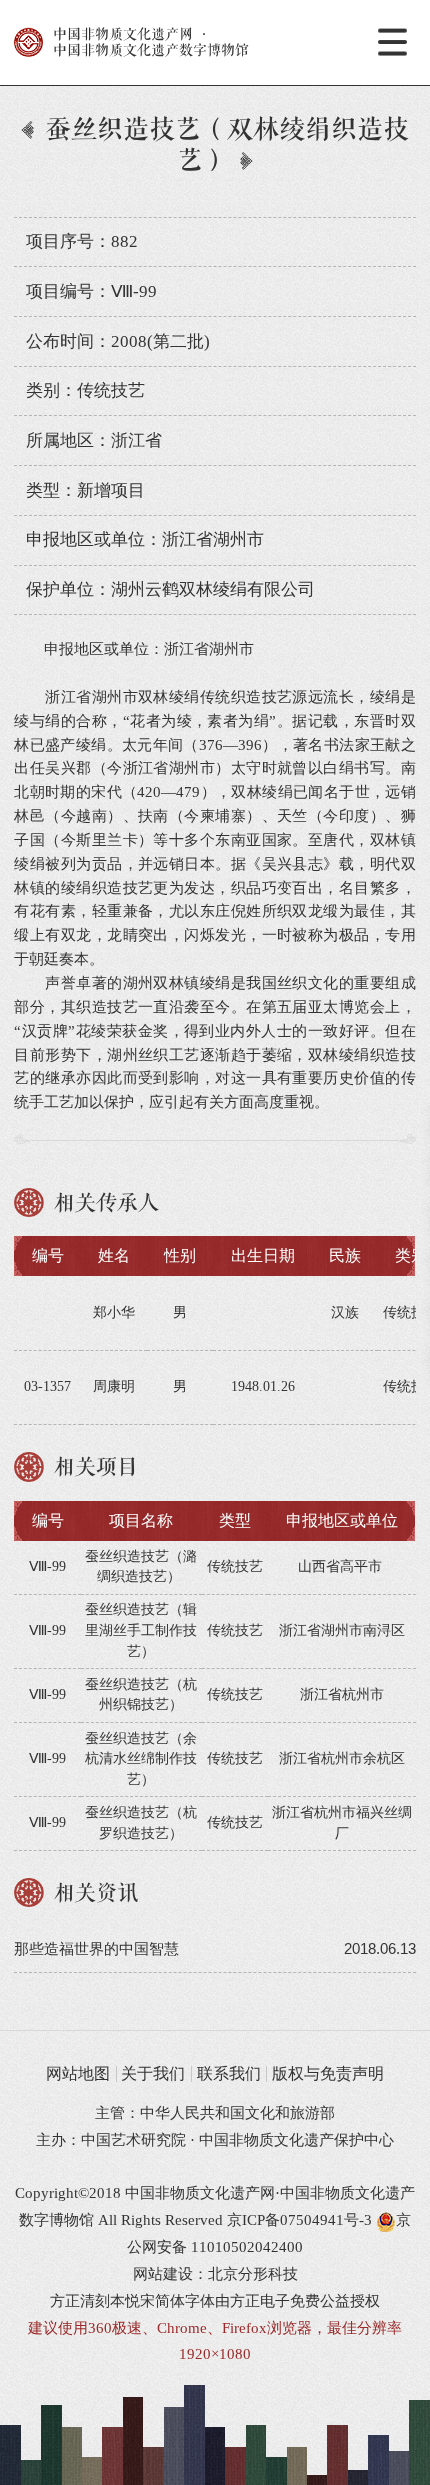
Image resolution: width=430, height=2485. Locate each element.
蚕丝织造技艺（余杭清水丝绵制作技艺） (141, 1759)
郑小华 (114, 1312)
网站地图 (78, 2073)
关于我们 (153, 2073)
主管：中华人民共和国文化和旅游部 (215, 2113)
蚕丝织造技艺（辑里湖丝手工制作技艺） (141, 1630)
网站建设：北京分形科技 (215, 2274)
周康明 (114, 1386)
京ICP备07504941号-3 (299, 2220)
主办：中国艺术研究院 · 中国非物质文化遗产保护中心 (215, 2140)
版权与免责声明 (328, 2073)
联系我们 (229, 2073)
